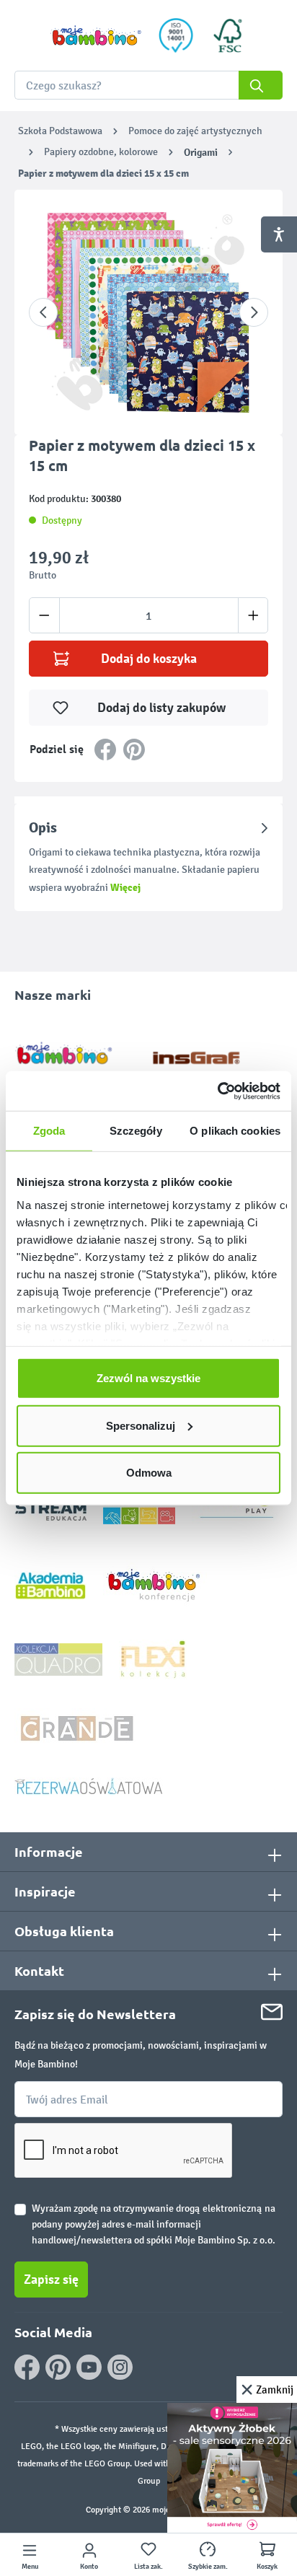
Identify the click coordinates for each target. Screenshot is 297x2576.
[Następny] (254, 312)
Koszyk (267, 2567)
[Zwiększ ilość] (253, 615)
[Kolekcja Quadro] (58, 1659)
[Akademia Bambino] (50, 1584)
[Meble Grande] (79, 1727)
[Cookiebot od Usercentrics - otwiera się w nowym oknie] (217, 1091)
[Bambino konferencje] (155, 1584)
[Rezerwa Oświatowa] (89, 1786)
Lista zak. (148, 2567)
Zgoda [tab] (49, 1131)
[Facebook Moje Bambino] (27, 2367)
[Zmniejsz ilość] (44, 615)
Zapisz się (51, 2280)
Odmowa (149, 1473)
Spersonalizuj (141, 1425)
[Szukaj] (261, 85)
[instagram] (120, 2367)
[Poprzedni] (43, 312)
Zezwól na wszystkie (148, 1378)
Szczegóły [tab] (136, 1131)
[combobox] (148, 85)
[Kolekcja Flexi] (153, 1659)
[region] (148, 312)
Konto (89, 2567)
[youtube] (89, 2367)
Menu (30, 2567)
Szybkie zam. (208, 2567)
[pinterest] (58, 2367)
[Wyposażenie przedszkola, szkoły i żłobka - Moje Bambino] (96, 36)
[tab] (148, 857)
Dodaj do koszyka (149, 659)
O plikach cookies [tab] (235, 1131)
